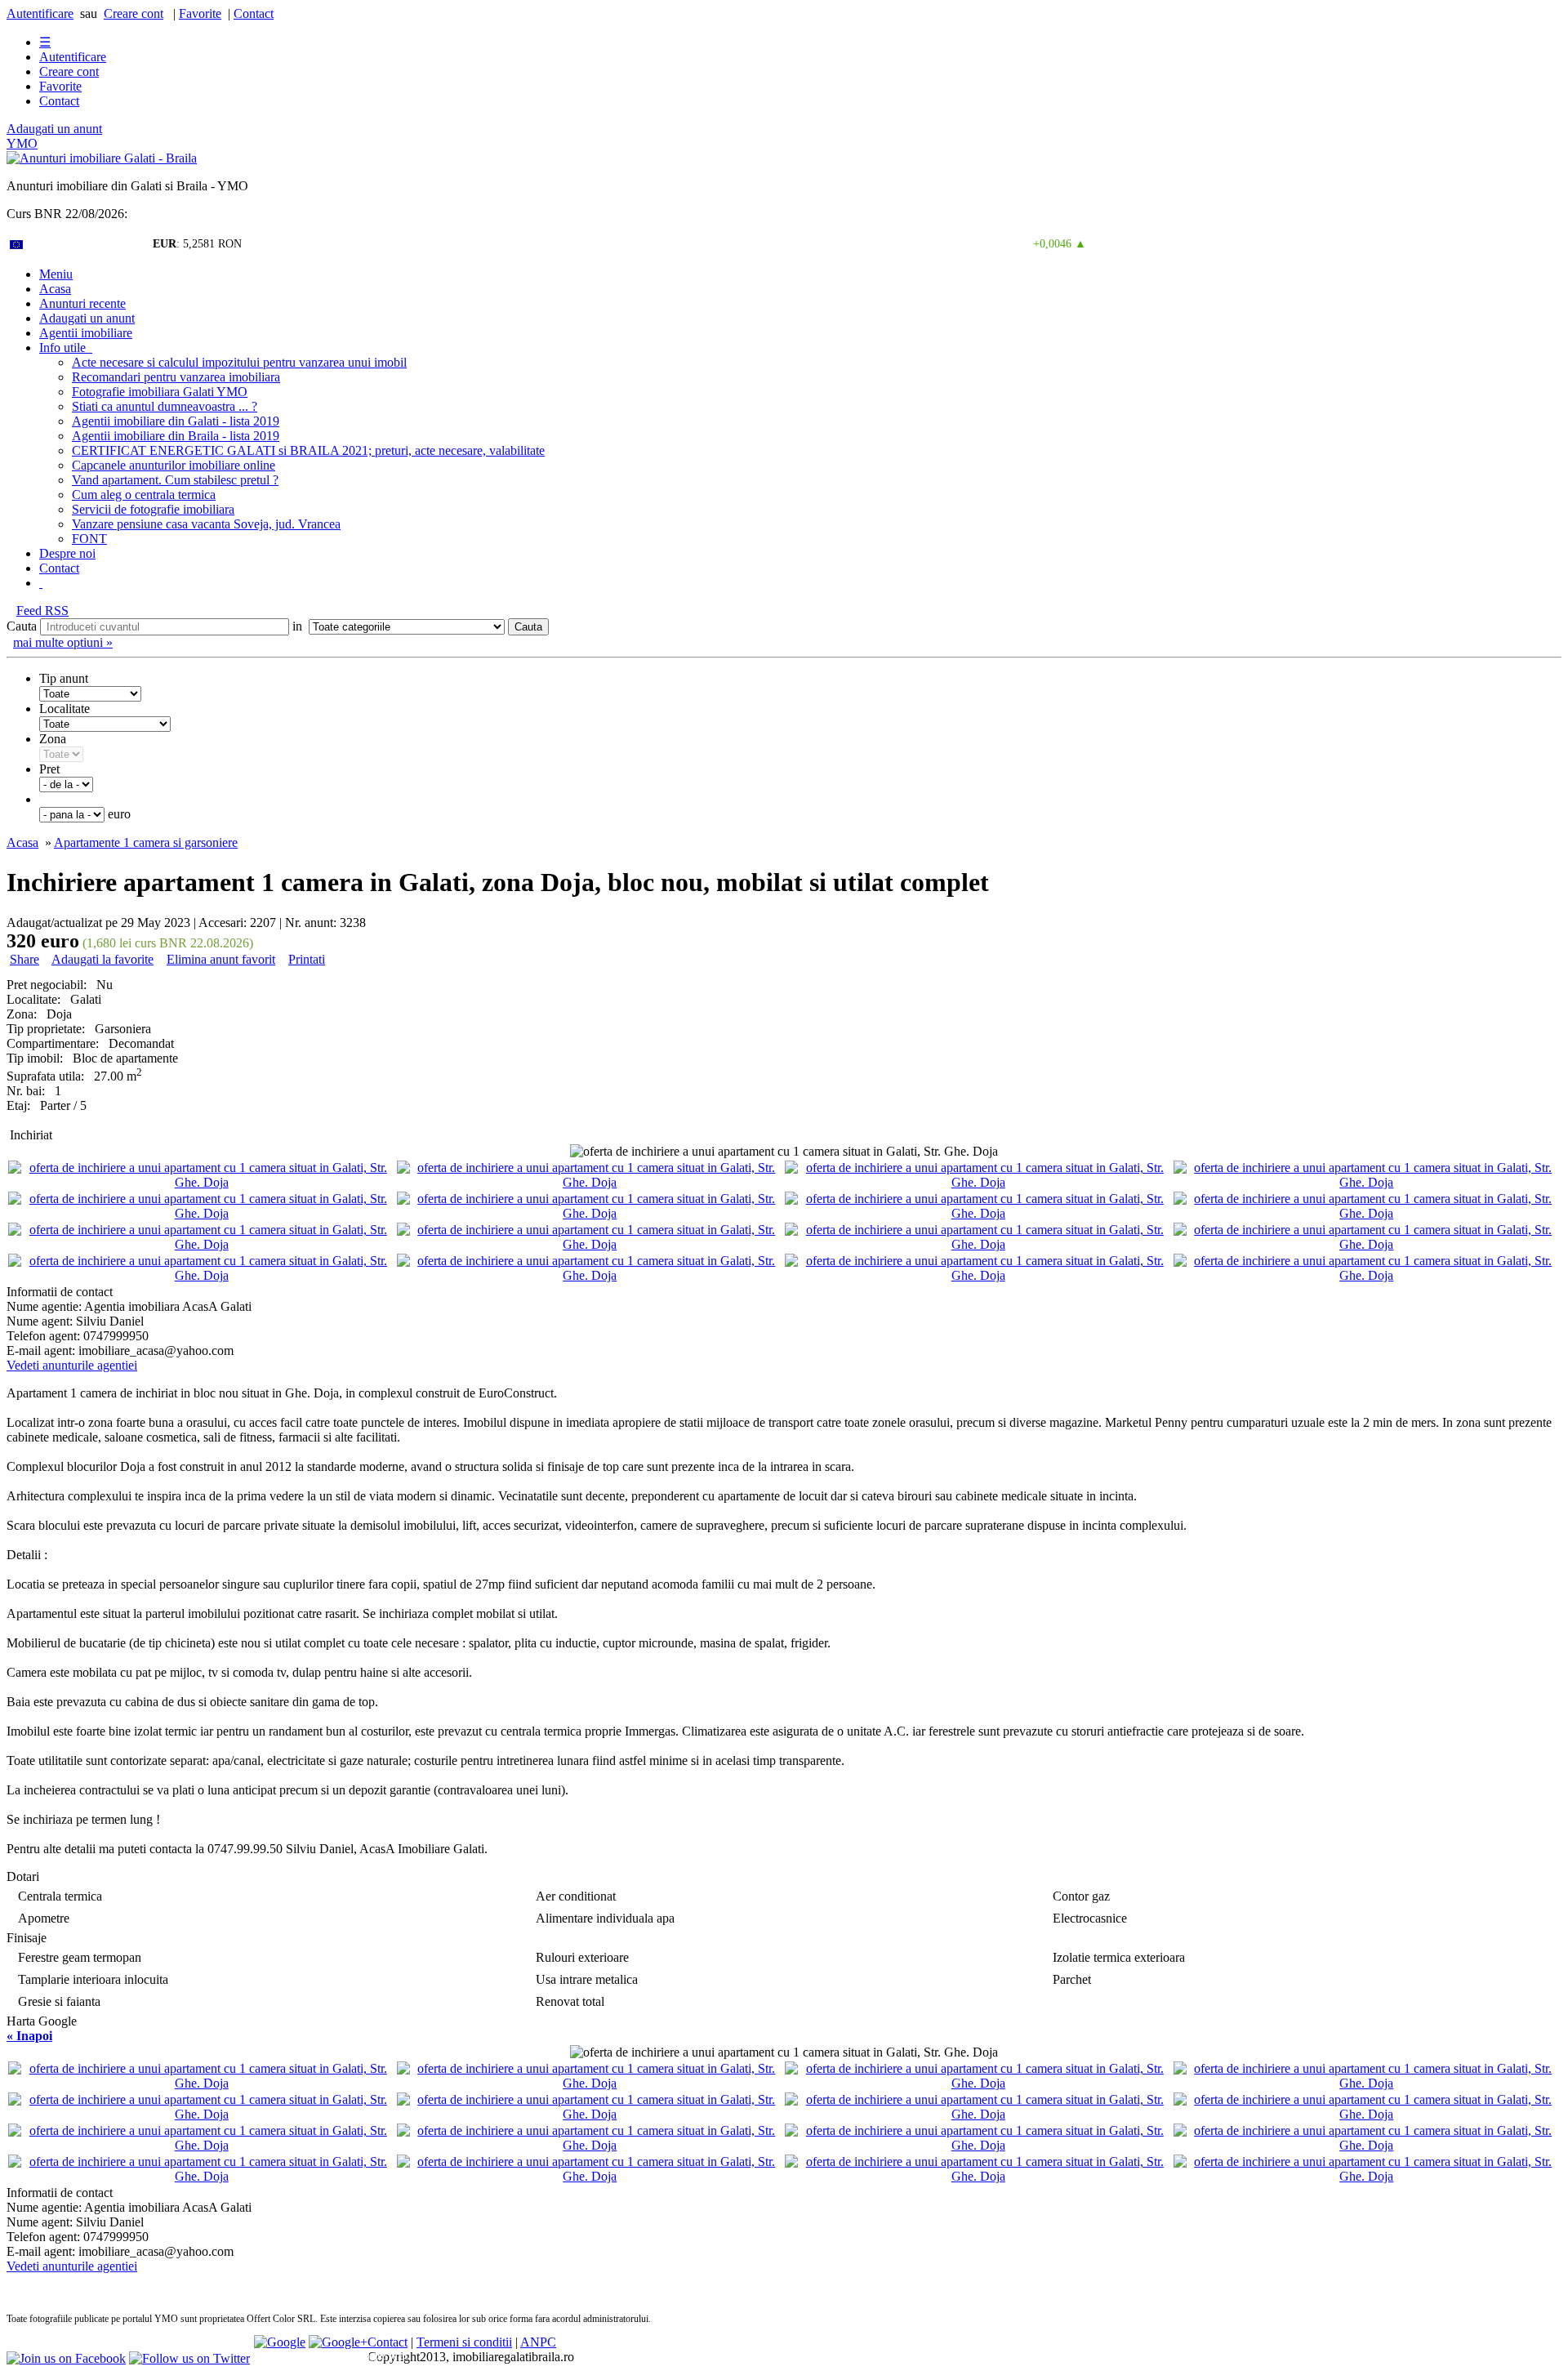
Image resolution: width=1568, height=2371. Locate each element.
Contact (254, 13)
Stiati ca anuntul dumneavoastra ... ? (165, 406)
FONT (89, 539)
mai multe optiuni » (63, 642)
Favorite (200, 13)
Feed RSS (42, 611)
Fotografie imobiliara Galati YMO (160, 392)
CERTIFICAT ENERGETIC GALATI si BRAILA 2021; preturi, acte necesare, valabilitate (308, 450)
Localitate (65, 709)
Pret (49, 769)
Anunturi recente (82, 303)
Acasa (55, 289)
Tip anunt (64, 678)
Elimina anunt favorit (221, 959)
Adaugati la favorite (102, 959)
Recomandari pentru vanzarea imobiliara (176, 377)
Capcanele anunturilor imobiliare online (174, 465)
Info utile (66, 348)
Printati (307, 959)
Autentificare (40, 13)
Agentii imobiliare (86, 333)
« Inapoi (29, 2036)
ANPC (538, 2342)
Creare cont (134, 13)
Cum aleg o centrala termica (144, 495)
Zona (53, 739)
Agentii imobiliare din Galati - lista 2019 (176, 421)
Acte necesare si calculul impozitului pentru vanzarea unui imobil (239, 362)
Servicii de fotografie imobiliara (153, 509)
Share (24, 959)
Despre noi (67, 553)
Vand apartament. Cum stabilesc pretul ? (175, 480)
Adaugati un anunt (54, 129)
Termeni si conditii (464, 2342)
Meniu (56, 274)
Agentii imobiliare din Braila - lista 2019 (176, 436)
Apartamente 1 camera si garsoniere (146, 842)
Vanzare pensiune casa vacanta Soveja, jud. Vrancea (206, 524)
